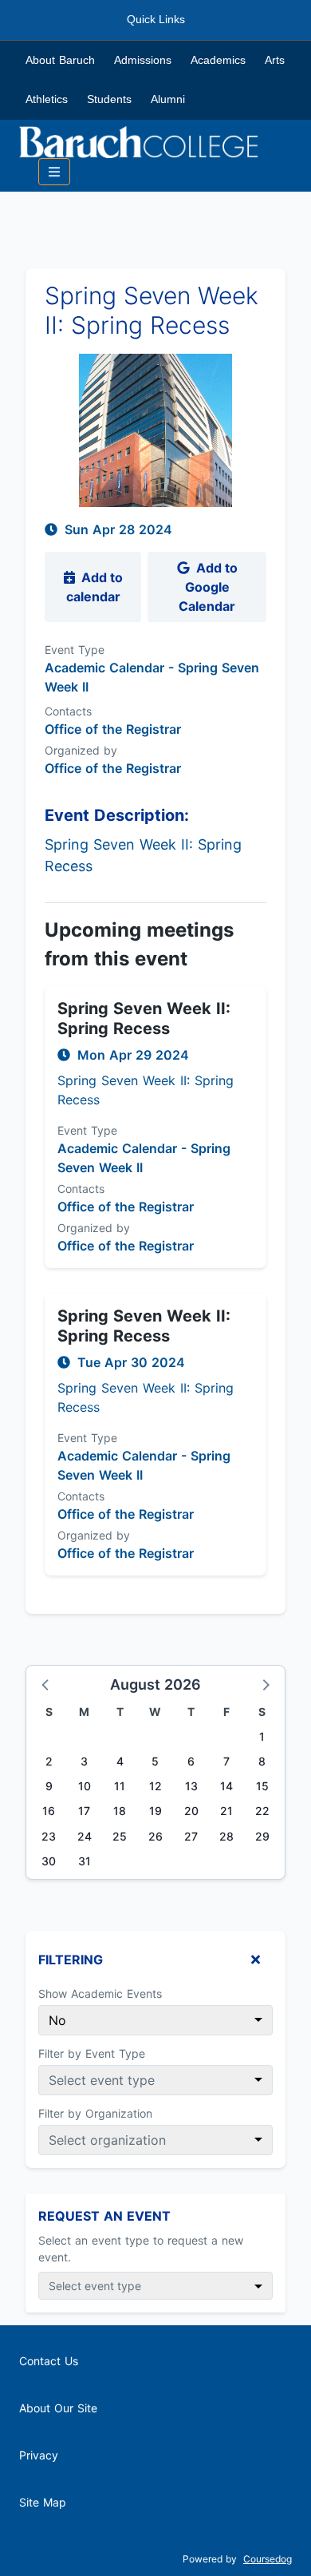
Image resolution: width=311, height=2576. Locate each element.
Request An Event (104, 2216)
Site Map (43, 2502)
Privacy (39, 2455)
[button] (46, 1684)
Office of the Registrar (113, 768)
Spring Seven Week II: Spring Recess (144, 1019)
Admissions (143, 60)
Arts (275, 60)
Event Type (75, 650)
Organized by (81, 750)
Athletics (47, 99)
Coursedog (268, 2559)
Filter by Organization (95, 2113)
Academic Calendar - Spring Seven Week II (152, 677)
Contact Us (49, 2361)
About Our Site (58, 2408)
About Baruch (60, 60)
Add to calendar (94, 587)
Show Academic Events (100, 1993)
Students (109, 99)
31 (85, 1861)
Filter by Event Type (92, 2053)
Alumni (168, 99)
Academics (218, 60)
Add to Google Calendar (208, 587)
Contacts (68, 711)
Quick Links (156, 19)
